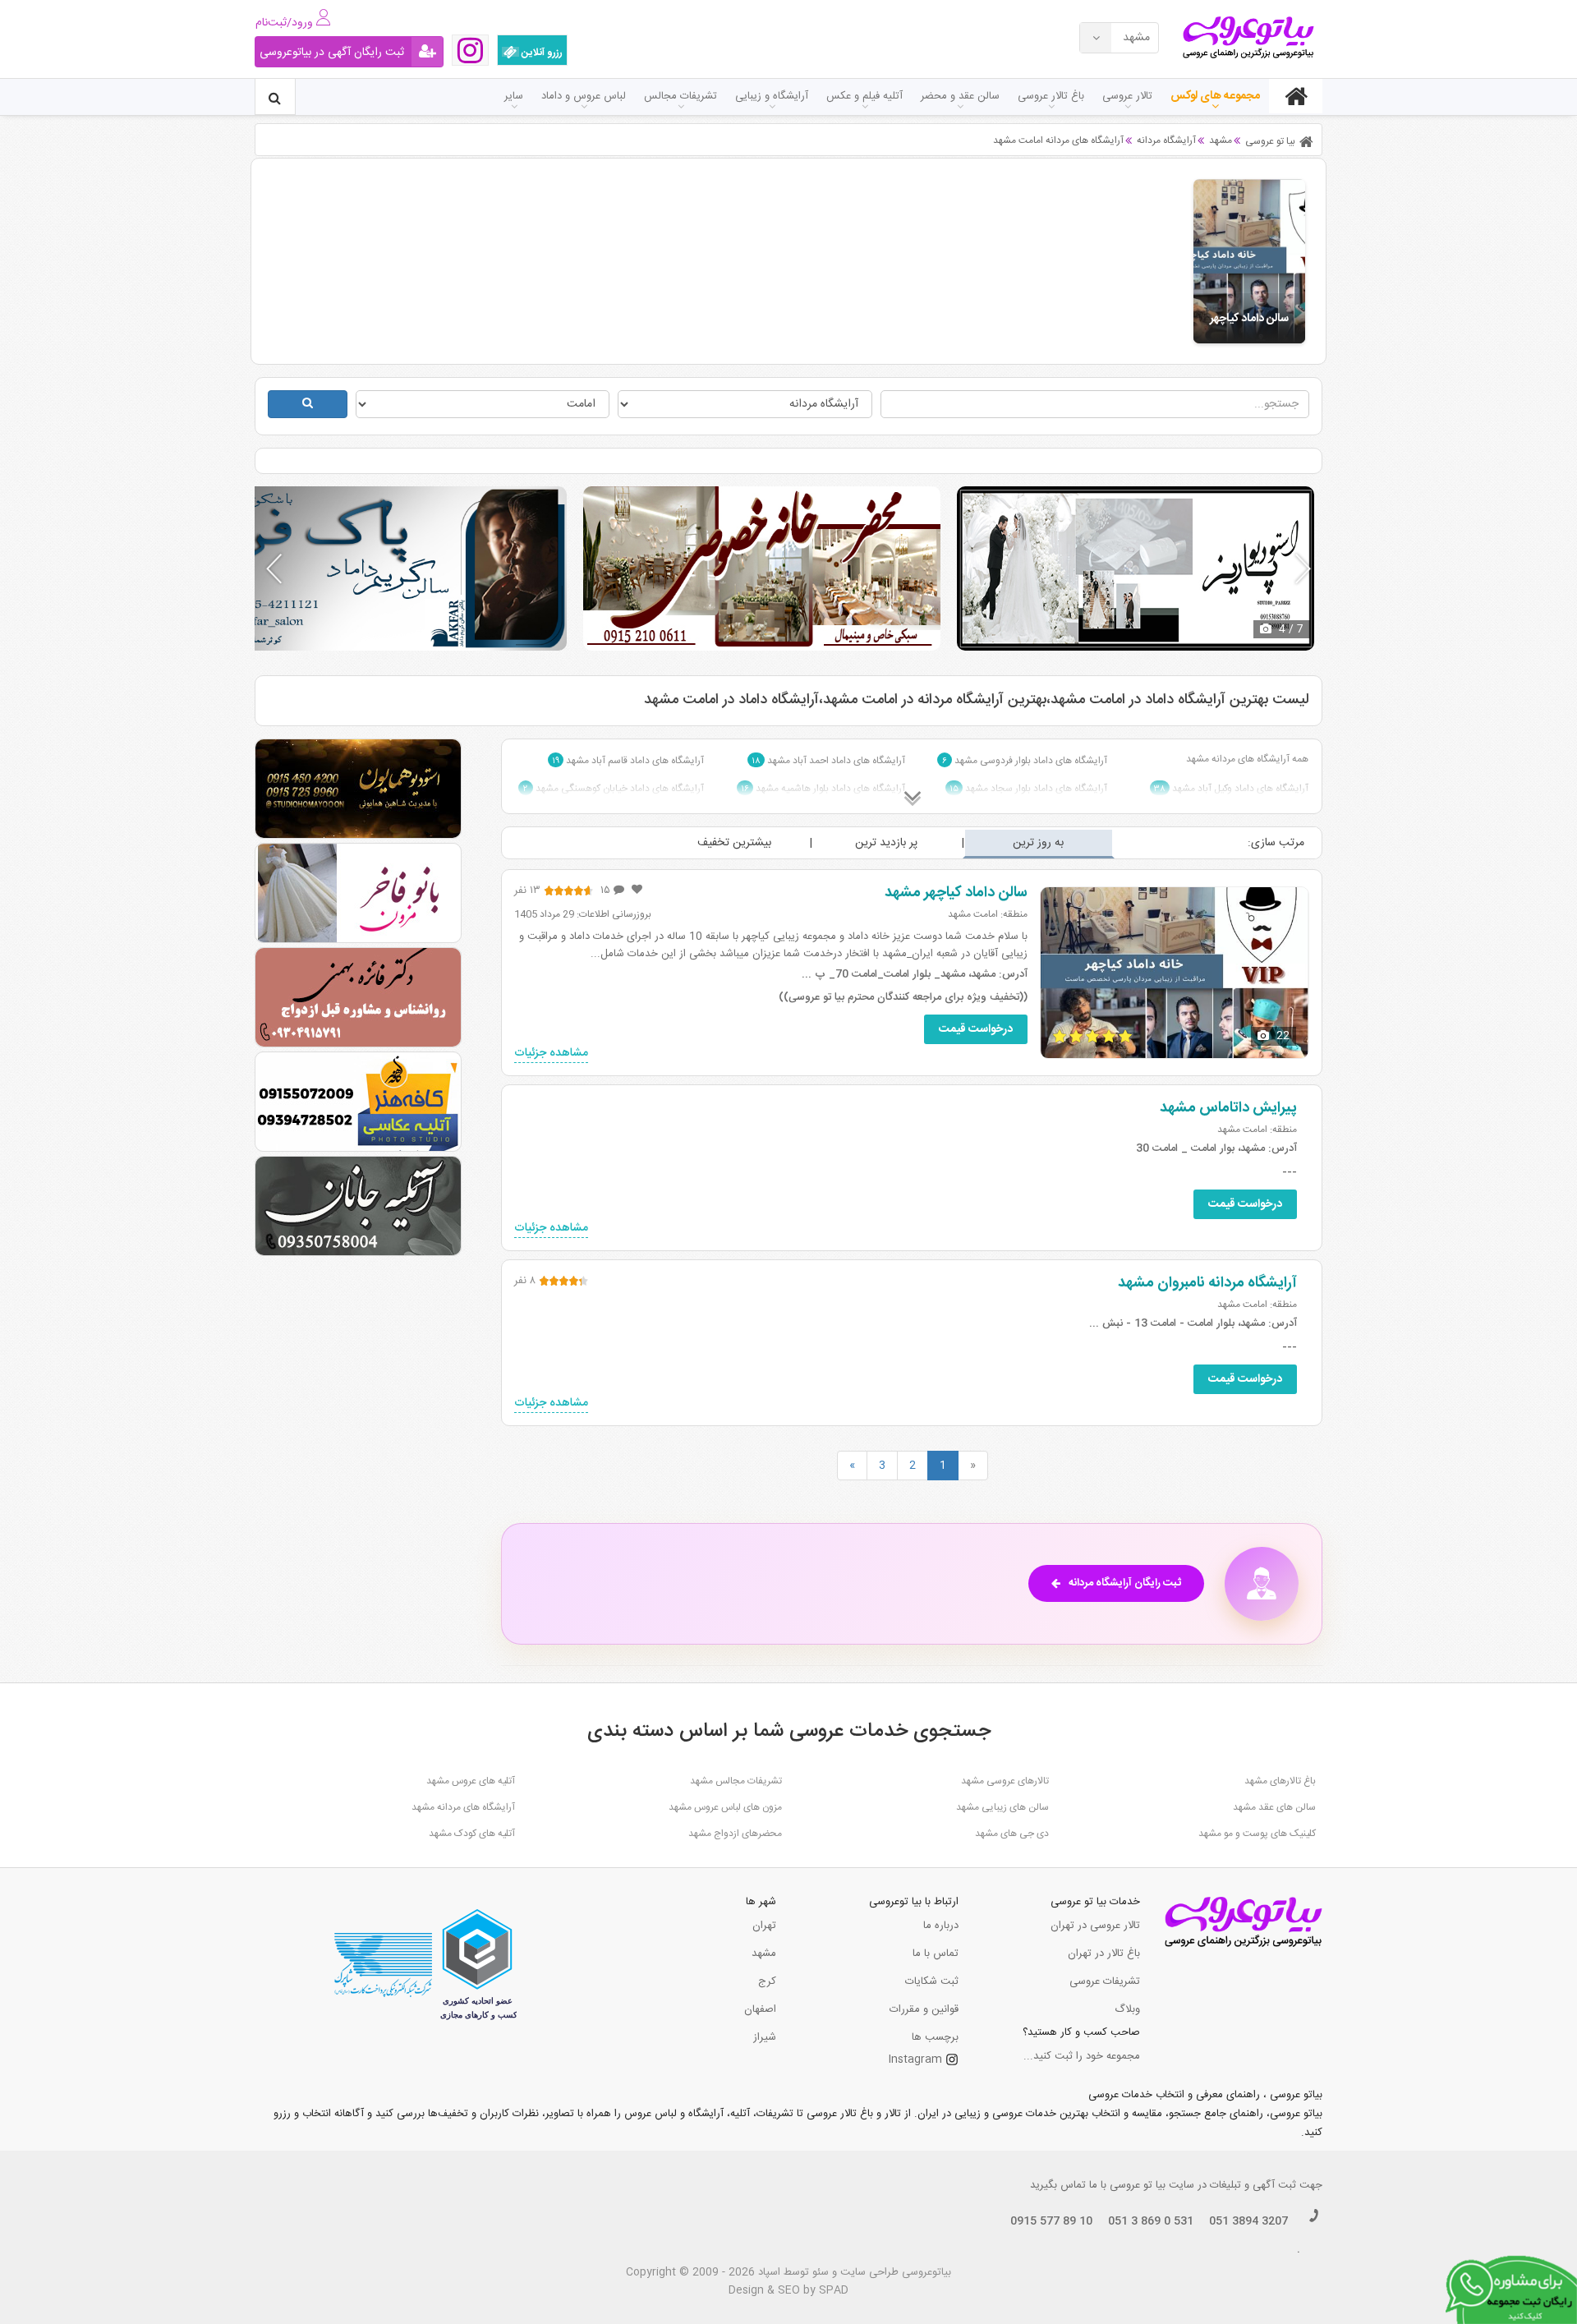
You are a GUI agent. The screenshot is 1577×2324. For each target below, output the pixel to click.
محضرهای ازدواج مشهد (735, 1834)
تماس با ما (936, 1954)
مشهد (764, 1954)
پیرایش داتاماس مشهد (1228, 1108)
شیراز (765, 2037)
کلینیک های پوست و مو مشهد (1257, 1834)
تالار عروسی (1127, 96)
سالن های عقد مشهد (1274, 1807)
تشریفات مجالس (680, 96)
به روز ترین (1038, 843)
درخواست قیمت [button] (976, 1029)
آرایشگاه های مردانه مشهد (463, 1807)
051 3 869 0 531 (1151, 2221)
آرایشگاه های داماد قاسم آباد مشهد (628, 761)
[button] (1303, 568)
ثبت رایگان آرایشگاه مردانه (1125, 1583)
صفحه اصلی (1296, 96)
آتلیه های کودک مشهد (472, 1834)
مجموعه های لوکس (1215, 96)
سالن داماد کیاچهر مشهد (956, 893)
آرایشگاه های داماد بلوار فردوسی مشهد (1025, 761)
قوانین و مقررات (924, 2009)
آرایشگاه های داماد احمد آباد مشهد (828, 761)
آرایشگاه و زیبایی (772, 96)
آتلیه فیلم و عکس (864, 96)
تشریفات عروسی (1105, 1981)
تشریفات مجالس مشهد (736, 1781)
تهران (764, 1926)
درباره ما (941, 1926)
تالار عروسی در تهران (1095, 1926)
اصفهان (760, 2009)
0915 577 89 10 (1051, 2221)
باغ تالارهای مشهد (1280, 1781)
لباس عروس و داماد (584, 96)
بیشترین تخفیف (734, 843)
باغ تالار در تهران (1104, 1954)
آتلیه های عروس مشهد (471, 1781)
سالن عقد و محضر (960, 96)
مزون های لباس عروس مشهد (725, 1807)
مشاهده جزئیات (551, 1054)
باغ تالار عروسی (1051, 96)
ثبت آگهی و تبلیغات (1253, 2185)
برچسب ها (935, 2037)
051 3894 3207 (1248, 2221)
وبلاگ (1127, 2009)
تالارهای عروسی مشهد (1005, 1781)
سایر (514, 96)
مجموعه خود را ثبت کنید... (1082, 2056)
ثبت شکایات (932, 1981)
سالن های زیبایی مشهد (1002, 1807)
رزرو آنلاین (541, 53)
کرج (767, 1981)
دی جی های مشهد (1012, 1834)
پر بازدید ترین (886, 843)
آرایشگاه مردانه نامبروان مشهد (1207, 1283)
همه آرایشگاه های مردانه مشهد (1247, 759)
